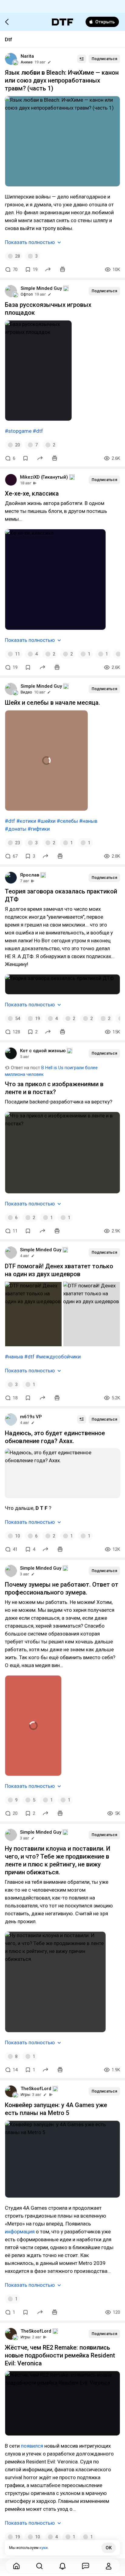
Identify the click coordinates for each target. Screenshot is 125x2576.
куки (44, 2548)
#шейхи (46, 821)
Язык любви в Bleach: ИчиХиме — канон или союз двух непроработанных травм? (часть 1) (62, 80)
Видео (26, 692)
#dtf (38, 431)
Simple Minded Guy (41, 288)
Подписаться (104, 59)
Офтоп (27, 294)
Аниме (27, 62)
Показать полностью (30, 242)
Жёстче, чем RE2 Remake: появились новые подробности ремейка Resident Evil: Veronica (60, 2355)
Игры (25, 2095)
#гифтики (39, 829)
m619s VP (31, 1417)
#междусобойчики (58, 1357)
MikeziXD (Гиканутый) (44, 477)
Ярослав (30, 875)
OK (109, 2548)
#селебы (67, 821)
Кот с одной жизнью (43, 1051)
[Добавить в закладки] (25, 458)
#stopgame (18, 431)
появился (32, 2446)
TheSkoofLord (36, 2089)
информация (20, 2232)
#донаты (16, 829)
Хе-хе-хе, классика (32, 493)
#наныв (88, 821)
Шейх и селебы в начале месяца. (52, 703)
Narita (27, 56)
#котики (26, 821)
